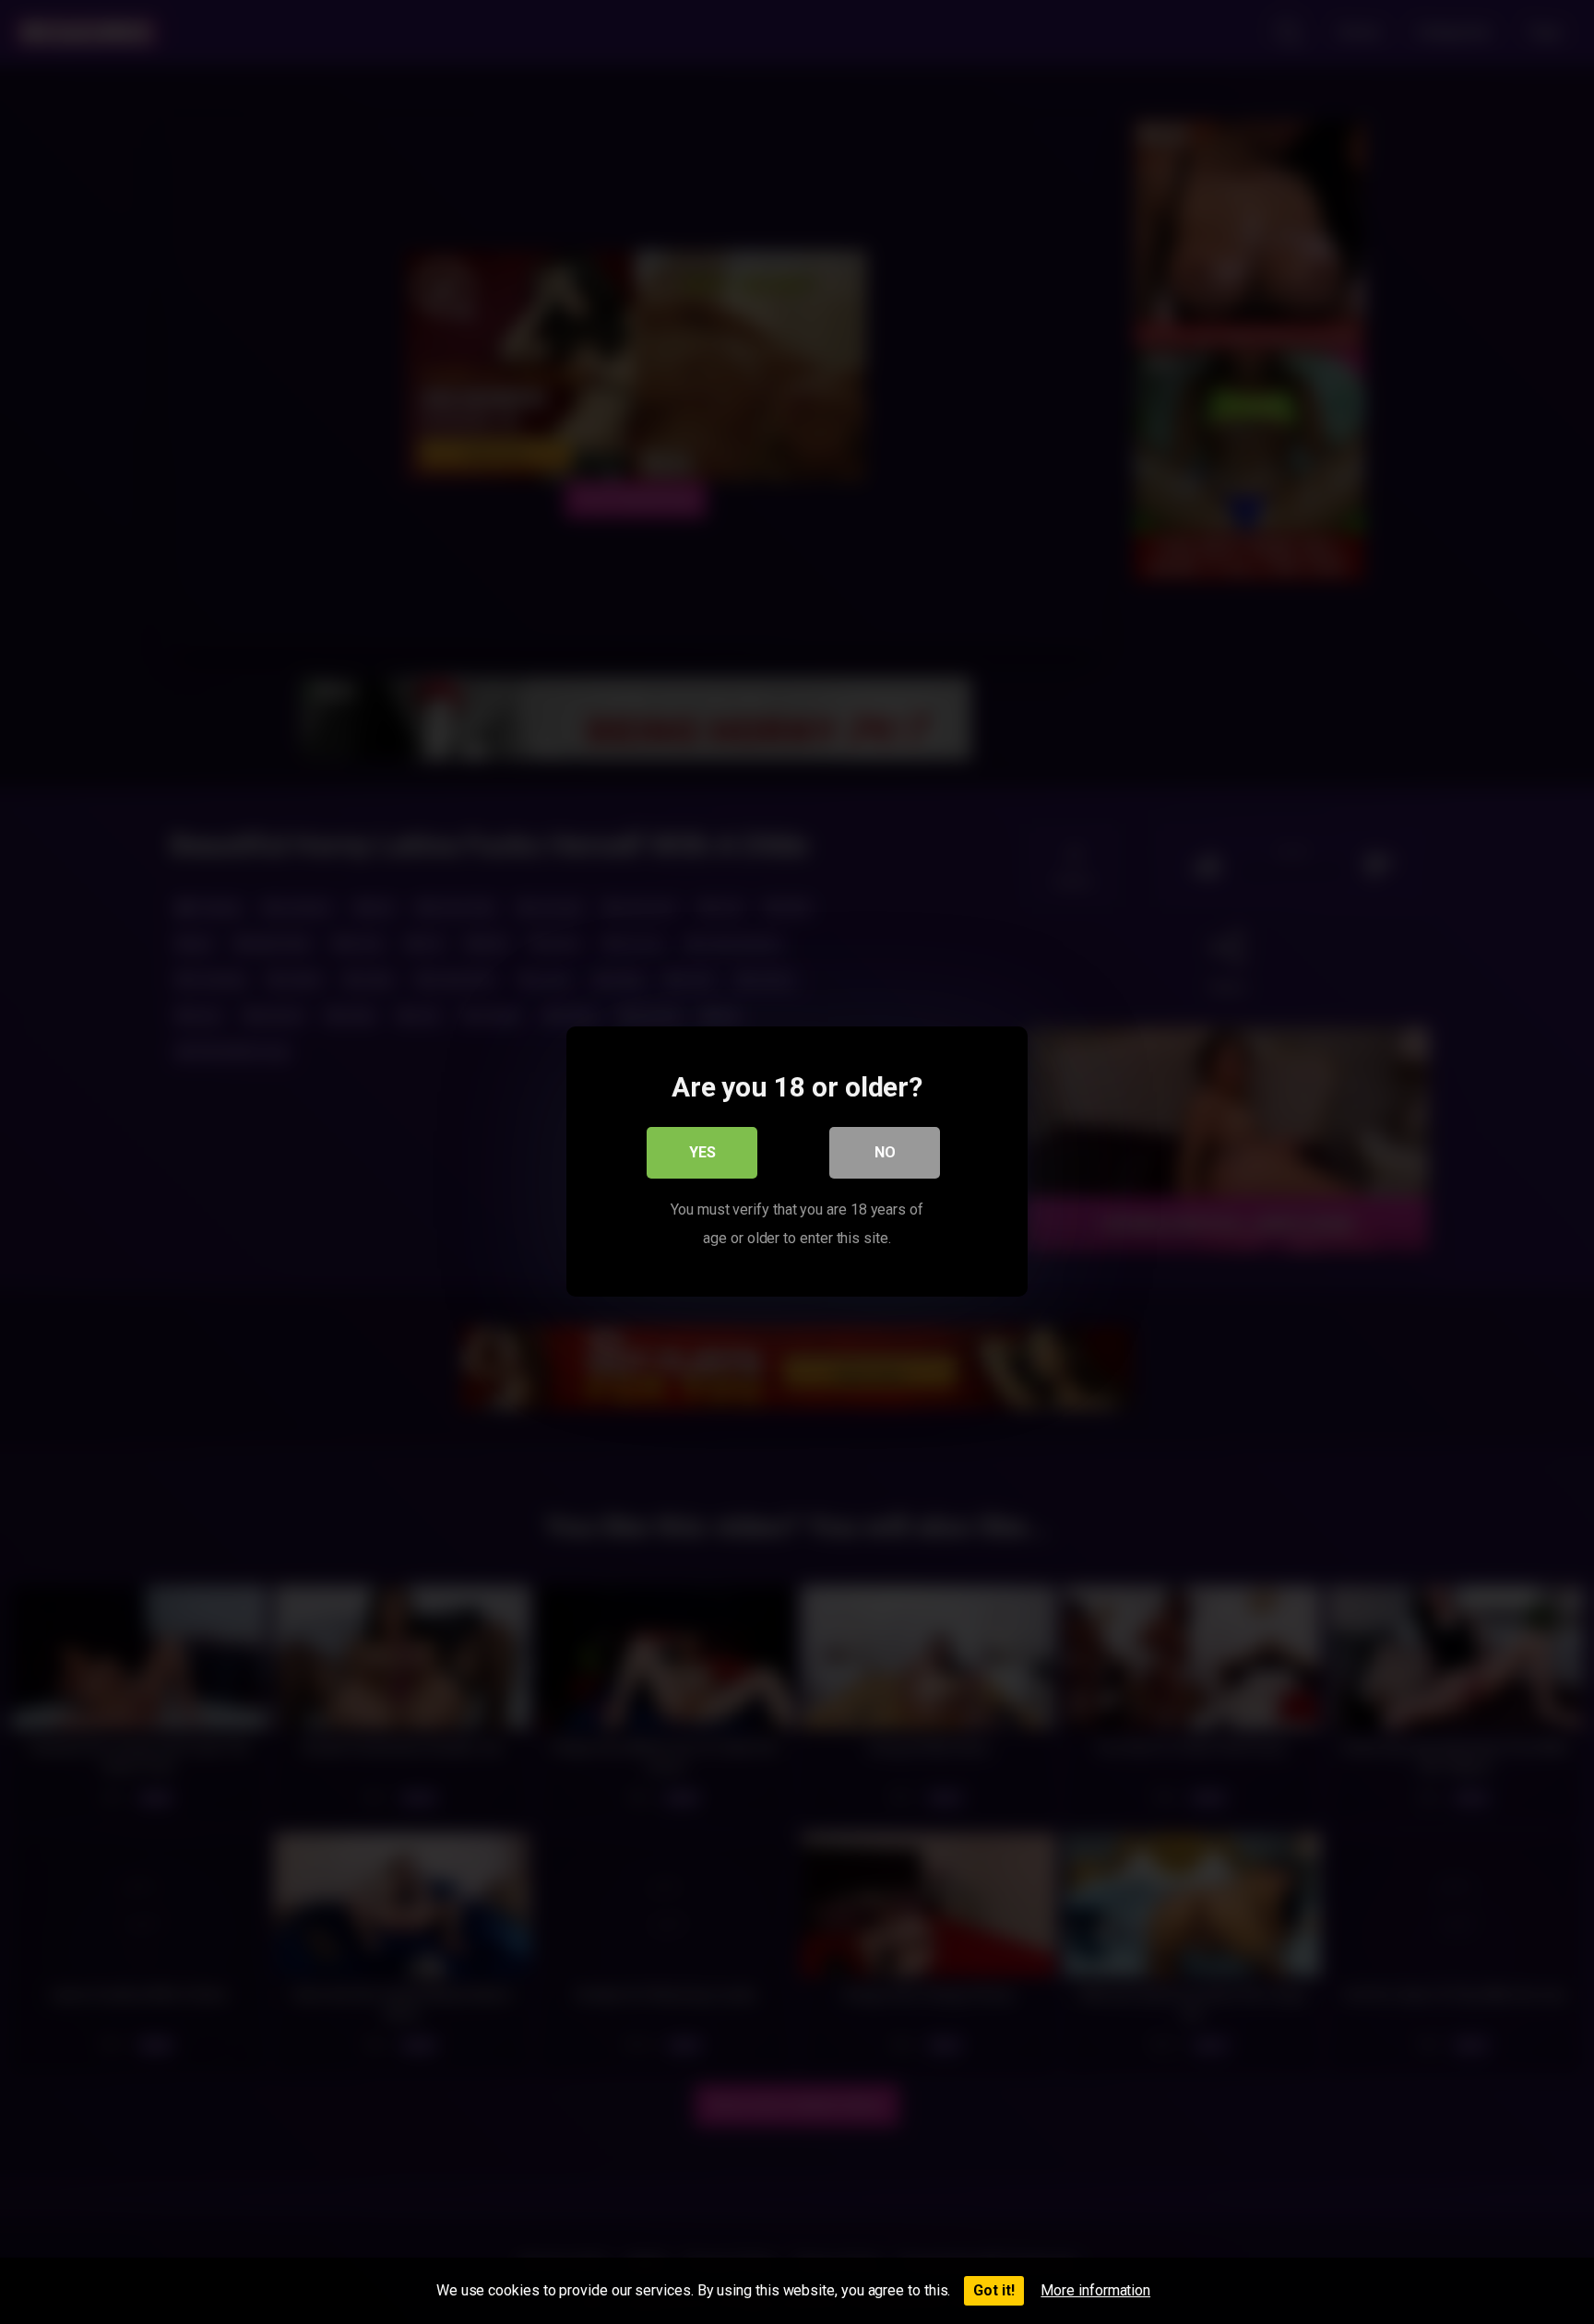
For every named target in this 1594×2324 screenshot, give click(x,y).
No (885, 1153)
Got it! (994, 2290)
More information (1095, 2290)
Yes (702, 1153)
